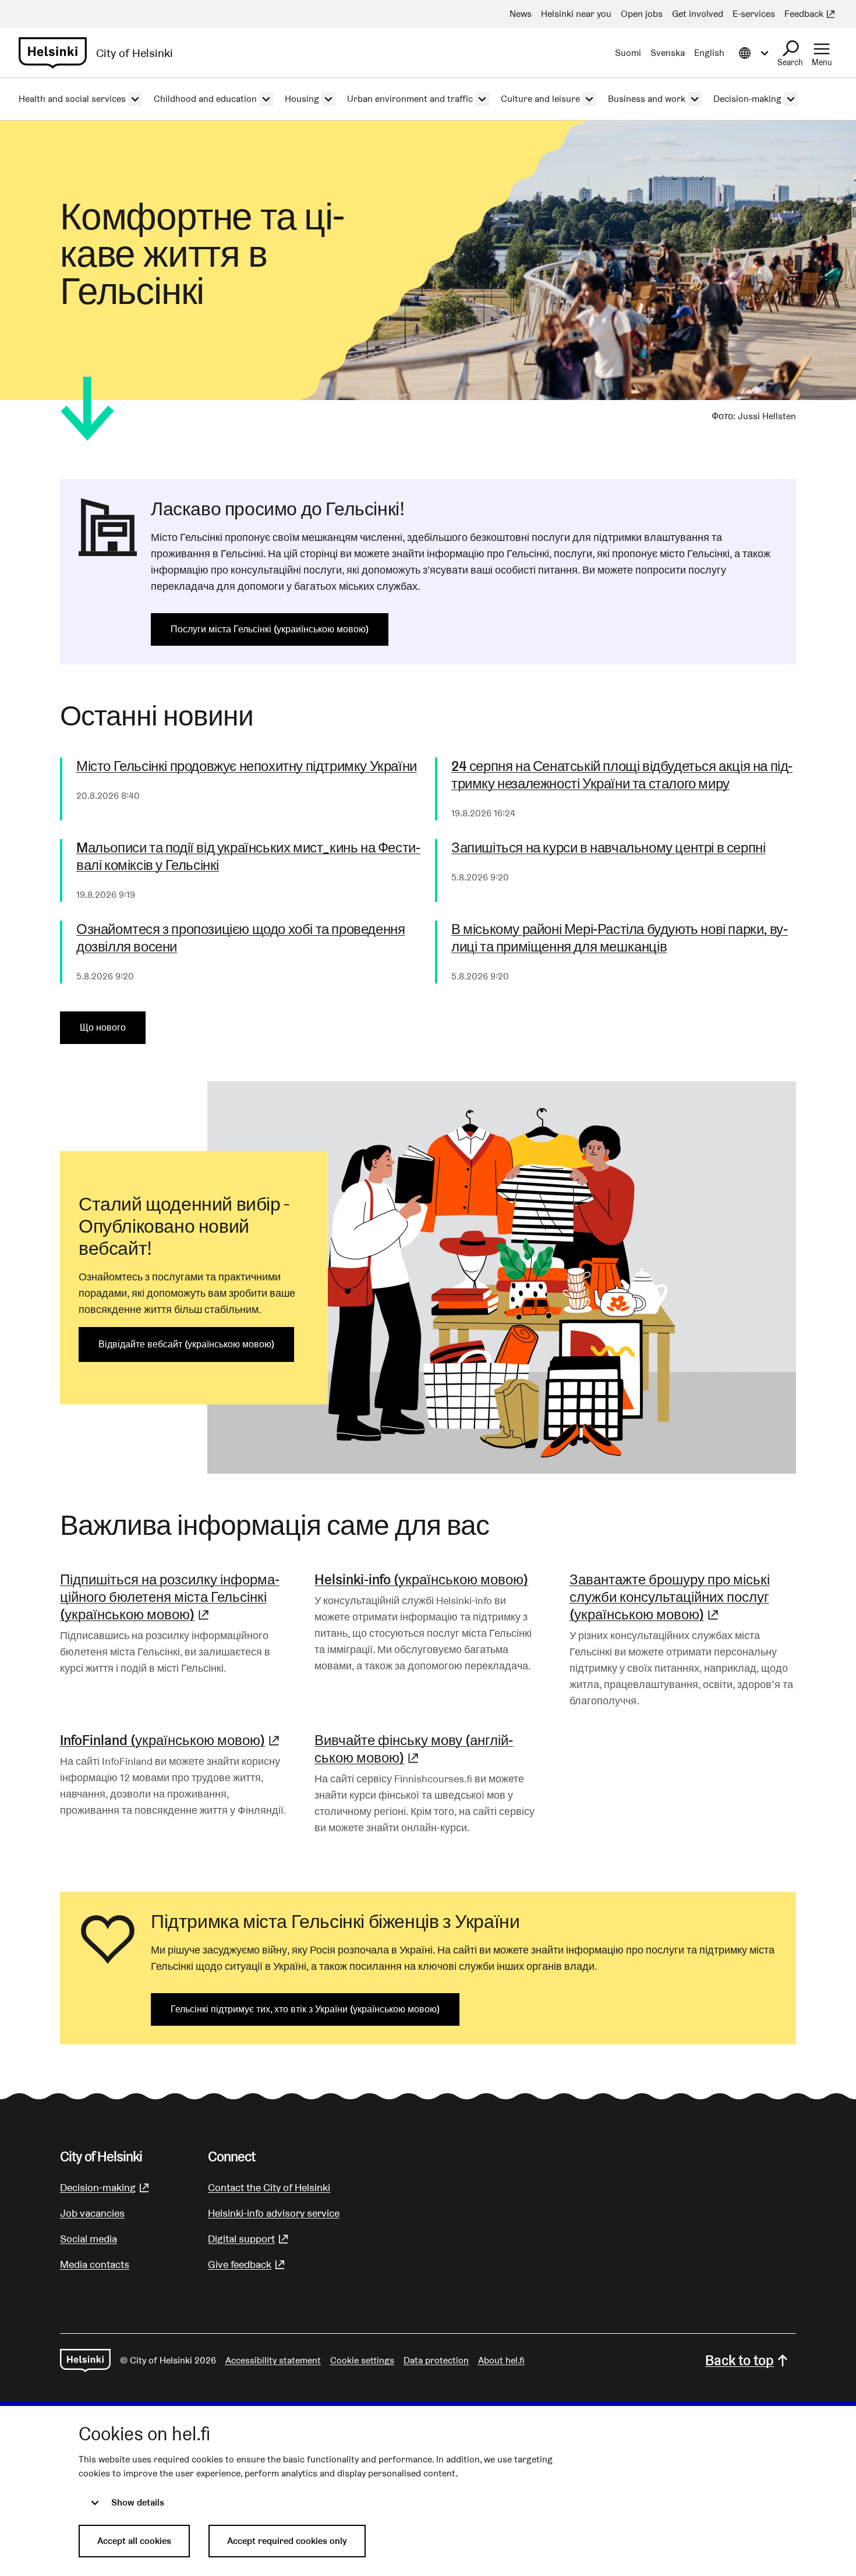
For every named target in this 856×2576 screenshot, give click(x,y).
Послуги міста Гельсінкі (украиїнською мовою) (270, 629)
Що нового (103, 1027)
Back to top (740, 2360)
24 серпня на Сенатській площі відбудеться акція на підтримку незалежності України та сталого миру (622, 775)
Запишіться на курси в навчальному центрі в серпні (608, 848)
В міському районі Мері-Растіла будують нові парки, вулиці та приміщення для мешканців (620, 938)
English (709, 53)
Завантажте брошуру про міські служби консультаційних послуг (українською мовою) (683, 1597)
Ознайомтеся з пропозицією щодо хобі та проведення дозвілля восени (240, 938)
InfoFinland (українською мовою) (171, 1740)
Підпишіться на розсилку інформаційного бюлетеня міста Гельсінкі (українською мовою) (173, 1597)
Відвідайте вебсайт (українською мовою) (186, 1344)
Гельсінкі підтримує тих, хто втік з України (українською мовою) (305, 2009)
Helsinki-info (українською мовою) (421, 1579)
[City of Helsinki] (85, 2361)
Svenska (668, 53)
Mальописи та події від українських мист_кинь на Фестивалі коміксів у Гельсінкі (248, 857)
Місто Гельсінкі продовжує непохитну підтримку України (247, 766)
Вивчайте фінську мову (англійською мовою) (428, 1749)
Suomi (628, 53)
